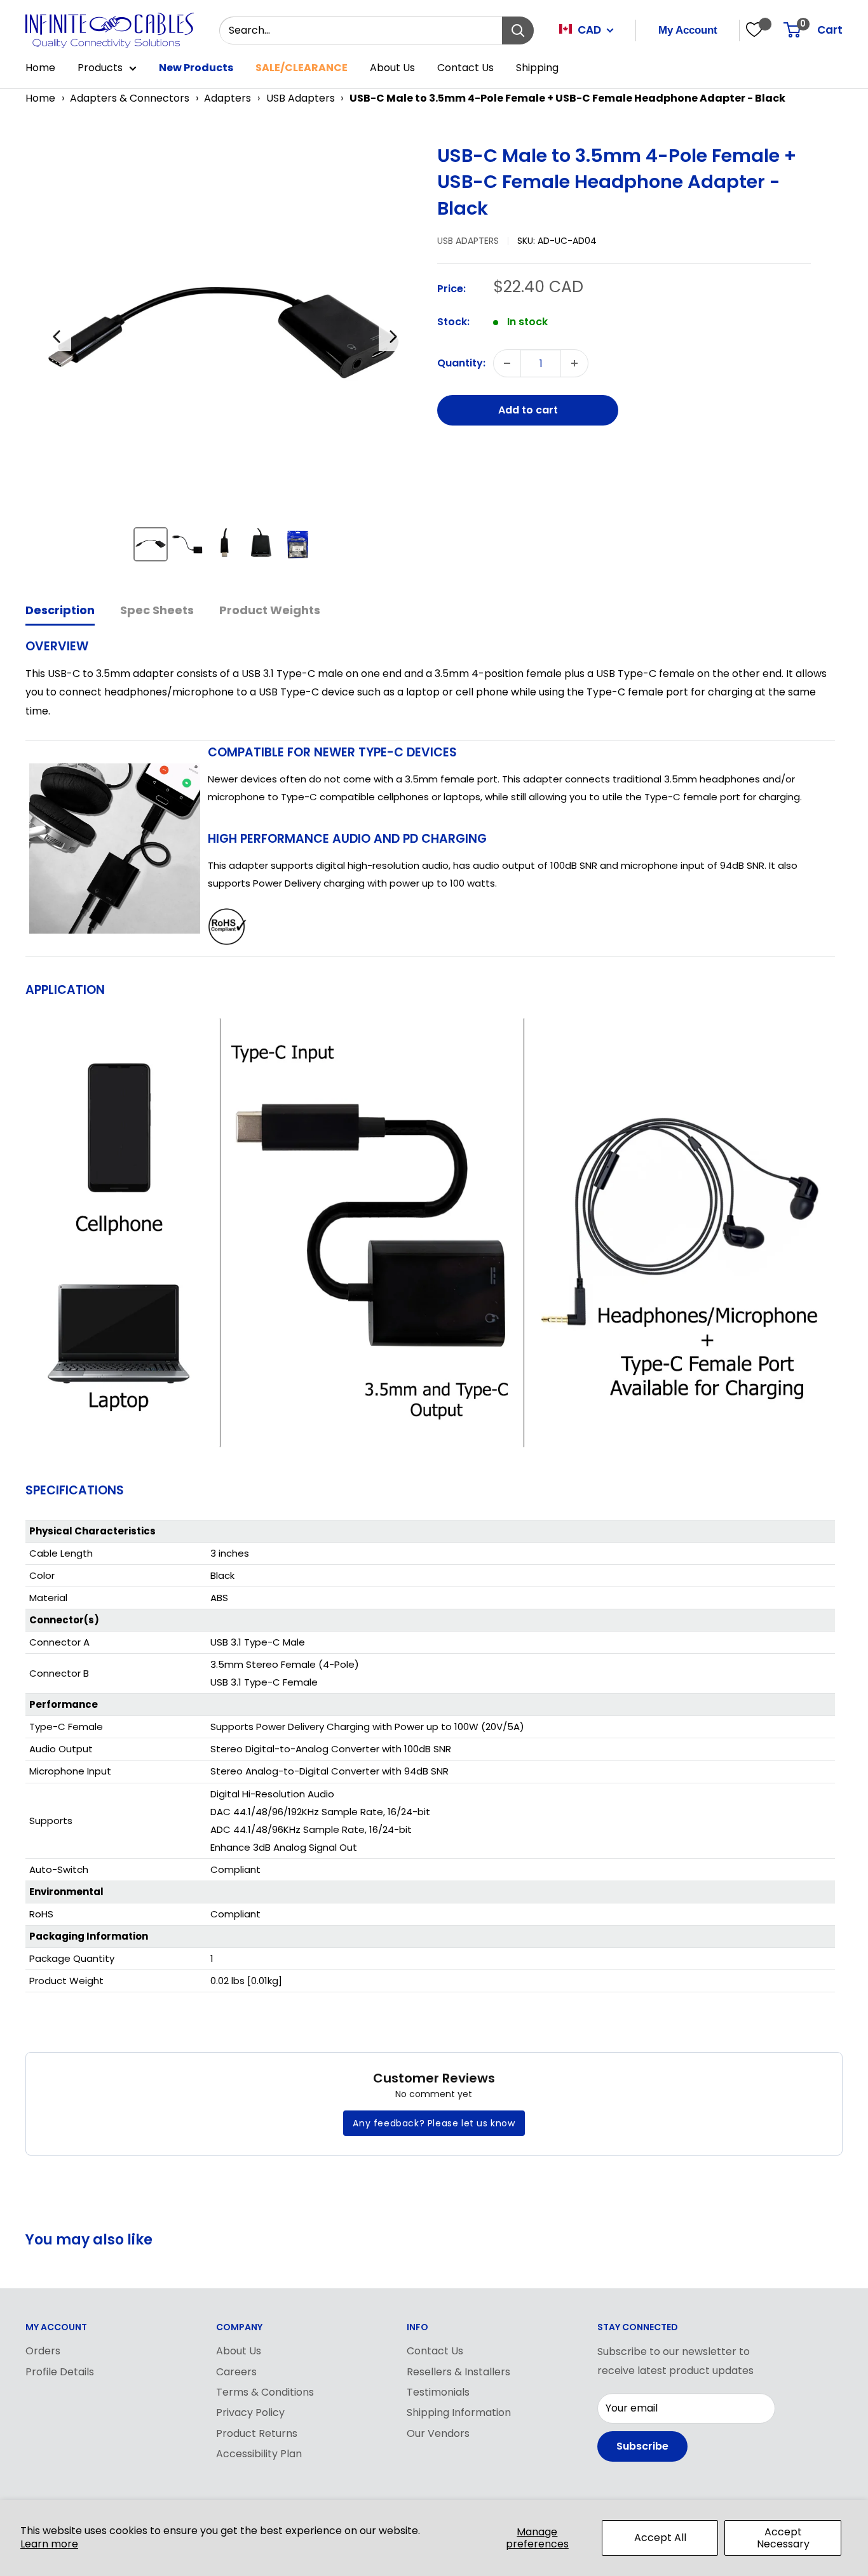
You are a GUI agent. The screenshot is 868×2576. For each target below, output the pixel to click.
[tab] (60, 611)
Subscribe (642, 2446)
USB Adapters (301, 98)
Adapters (227, 98)
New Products (196, 68)
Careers (236, 2372)
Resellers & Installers (458, 2372)
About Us (392, 68)
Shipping (537, 68)
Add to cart (528, 410)
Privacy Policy (250, 2412)
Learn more (49, 2544)
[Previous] (57, 337)
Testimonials (438, 2392)
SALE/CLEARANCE (302, 68)
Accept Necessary (783, 2538)
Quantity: (461, 363)
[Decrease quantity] (507, 363)
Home (40, 68)
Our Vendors (438, 2433)
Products (100, 68)
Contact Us (465, 68)
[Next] (393, 337)
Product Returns (257, 2433)
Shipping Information (459, 2412)
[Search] (518, 30)
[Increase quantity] (574, 363)
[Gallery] (225, 358)
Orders (43, 2351)
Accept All (660, 2538)
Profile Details (60, 2372)
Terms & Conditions (265, 2392)
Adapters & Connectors (130, 98)
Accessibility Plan (259, 2454)
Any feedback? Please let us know (434, 2123)
